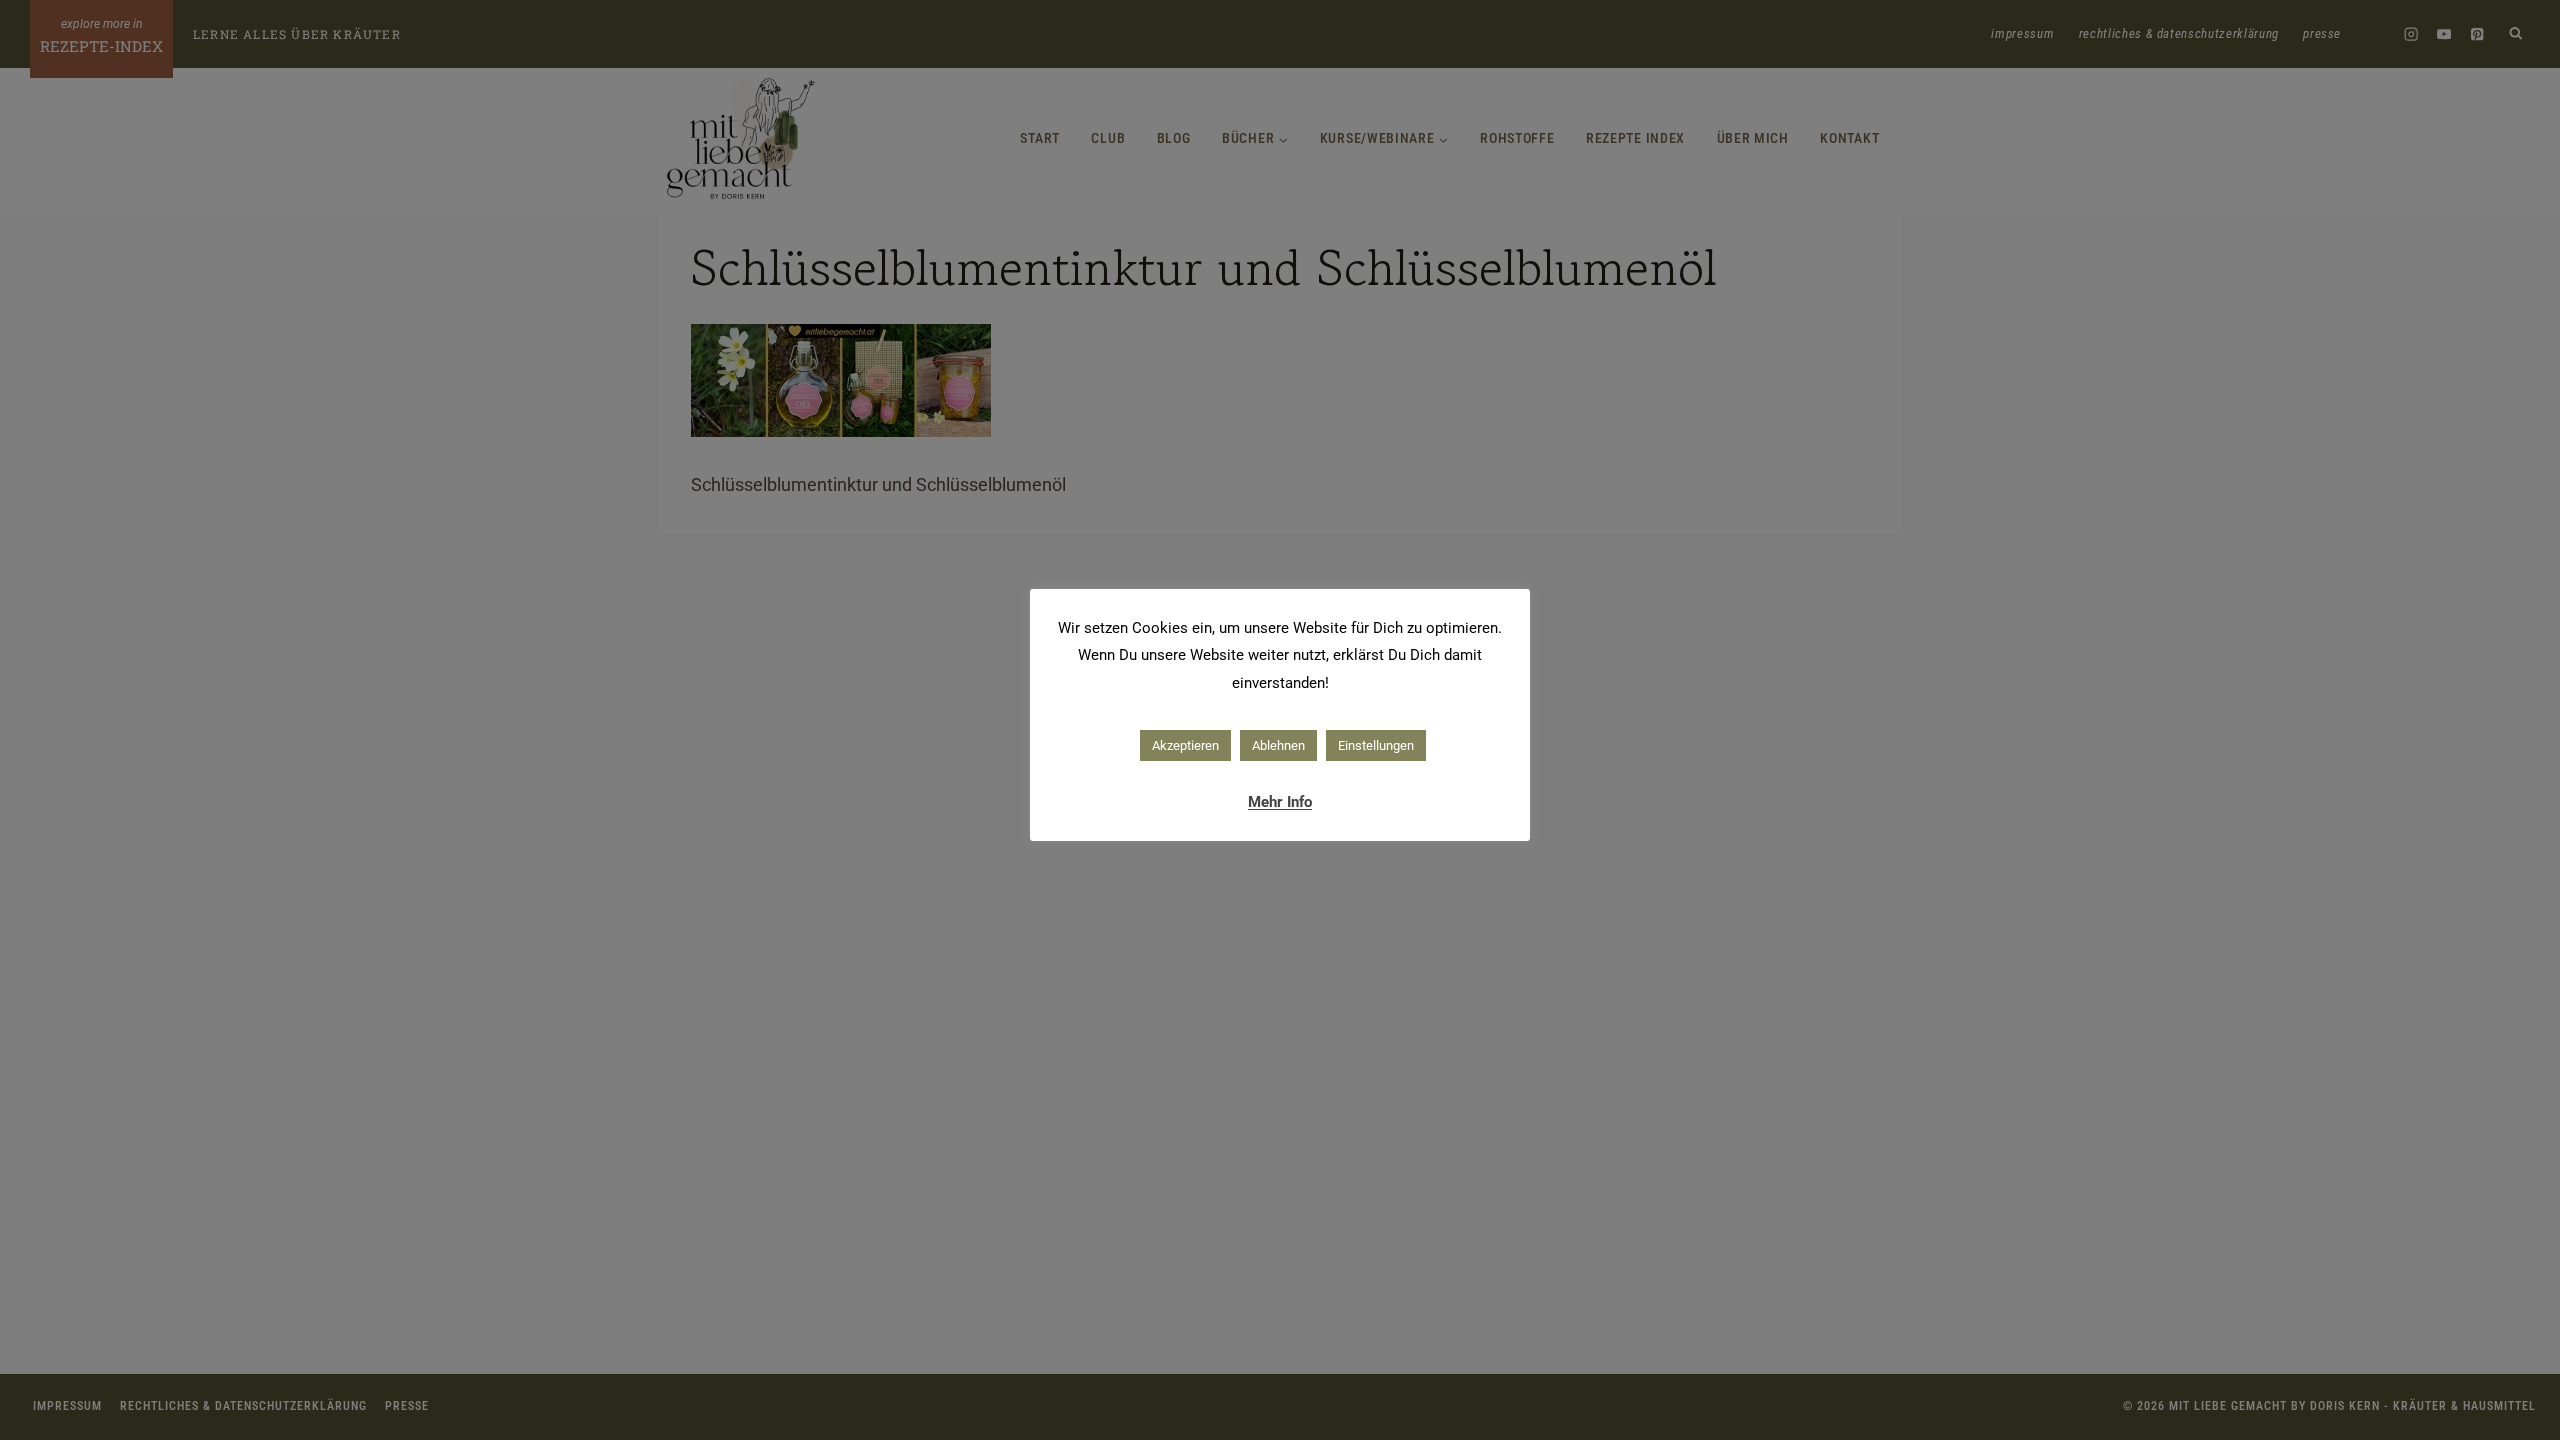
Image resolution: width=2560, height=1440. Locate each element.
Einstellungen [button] (1376, 745)
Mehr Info (1280, 802)
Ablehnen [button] (1278, 745)
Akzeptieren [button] (1185, 745)
